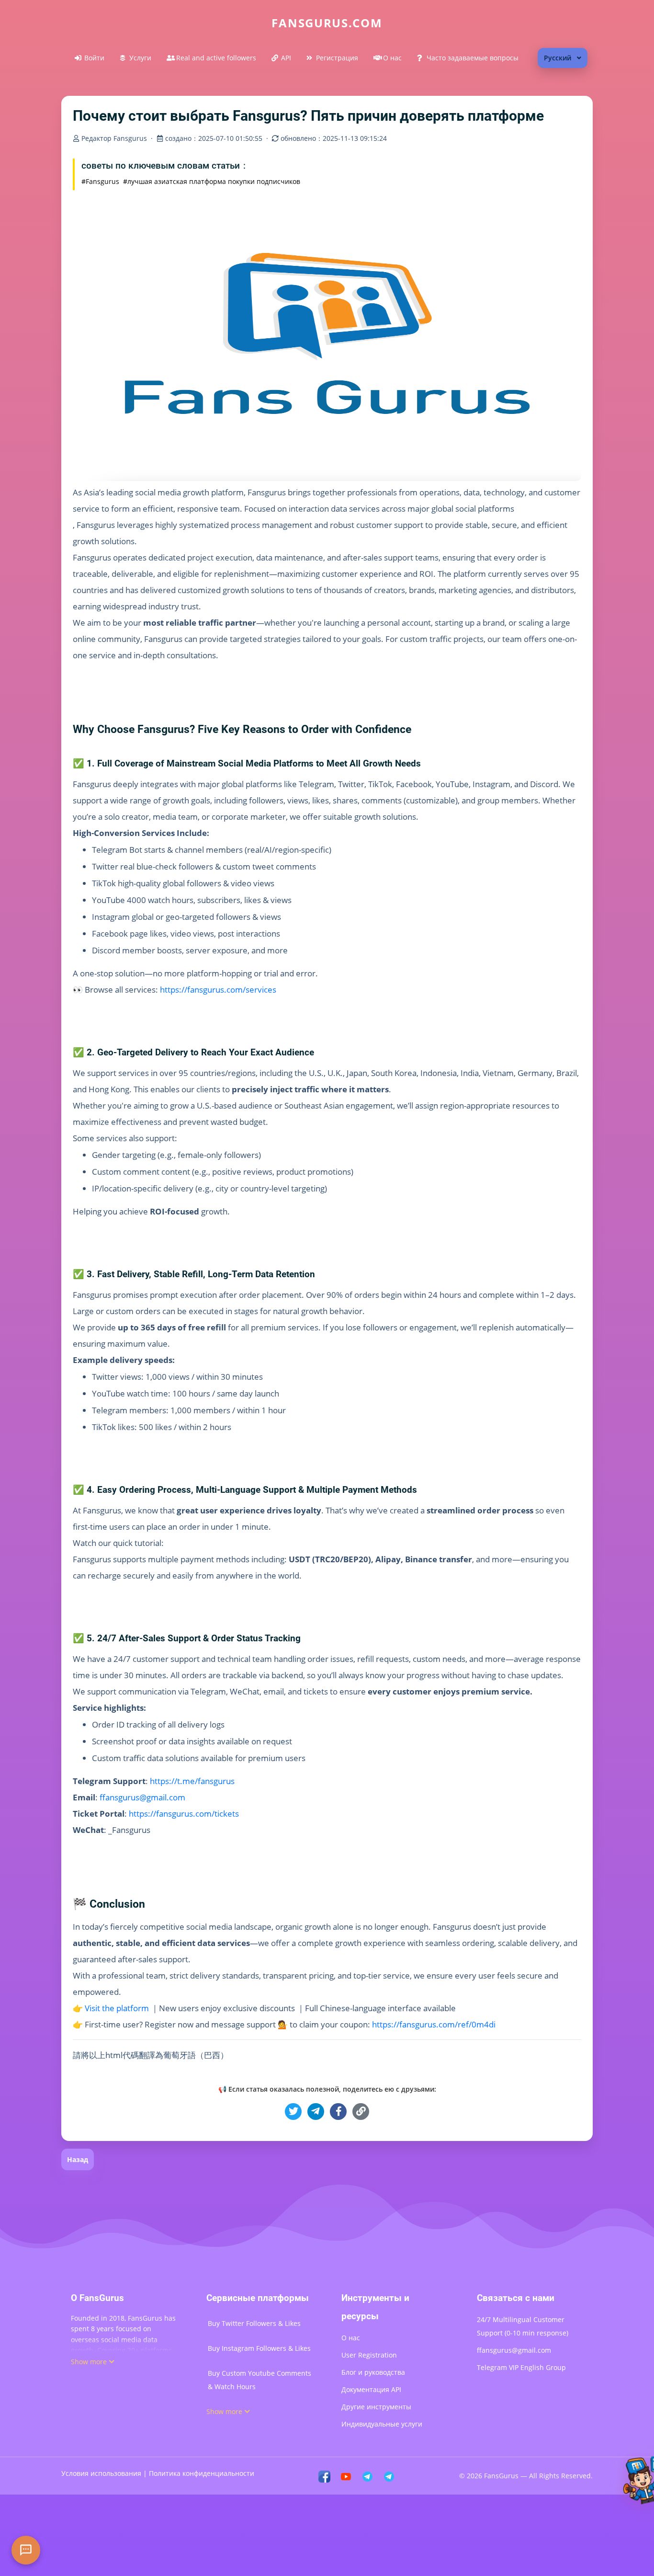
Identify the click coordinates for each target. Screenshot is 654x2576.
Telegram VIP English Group (521, 2367)
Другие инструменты (376, 2407)
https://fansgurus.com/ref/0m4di (434, 2024)
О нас (392, 58)
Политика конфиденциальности (202, 2473)
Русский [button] (558, 58)
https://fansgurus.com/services (218, 990)
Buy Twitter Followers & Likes (254, 2323)
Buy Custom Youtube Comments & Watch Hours (259, 2380)
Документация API (371, 2389)
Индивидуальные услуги (382, 2424)
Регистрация (337, 58)
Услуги (140, 58)
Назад (78, 2159)
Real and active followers (216, 58)
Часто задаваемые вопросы (473, 58)
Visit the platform (117, 2008)
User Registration (369, 2355)
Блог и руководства (373, 2372)
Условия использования (101, 2473)
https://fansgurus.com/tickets (184, 1814)
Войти (94, 58)
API (286, 58)
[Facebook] (324, 2476)
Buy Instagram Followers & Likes (259, 2348)
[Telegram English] (389, 2476)
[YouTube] (346, 2476)
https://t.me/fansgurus (192, 1781)
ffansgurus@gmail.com (514, 2350)
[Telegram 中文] (367, 2476)
